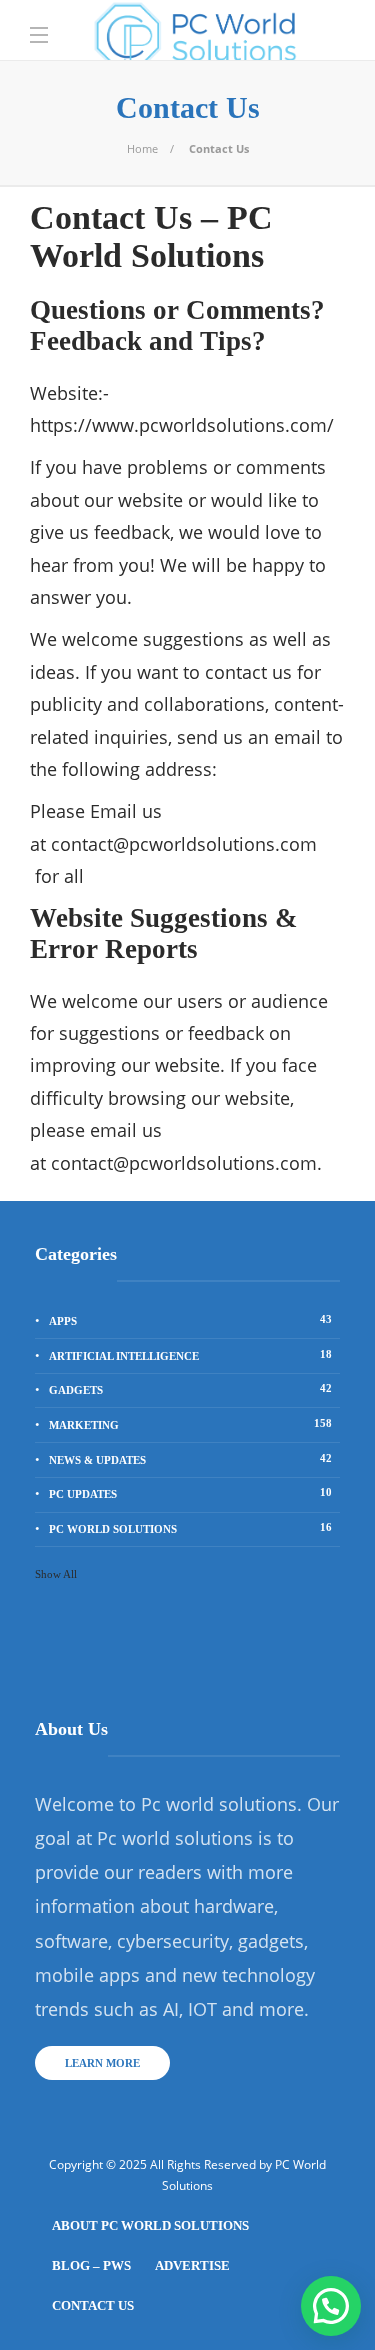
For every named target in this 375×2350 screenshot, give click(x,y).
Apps (190, 1320)
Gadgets (190, 1389)
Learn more (102, 2063)
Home (142, 148)
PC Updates (190, 1493)
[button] (331, 2306)
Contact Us (93, 2305)
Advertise (192, 2265)
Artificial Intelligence (190, 1355)
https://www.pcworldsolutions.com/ (182, 425)
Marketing (190, 1424)
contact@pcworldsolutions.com (184, 844)
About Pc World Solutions (150, 2225)
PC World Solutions (190, 1528)
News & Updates (190, 1459)
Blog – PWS (91, 2265)
